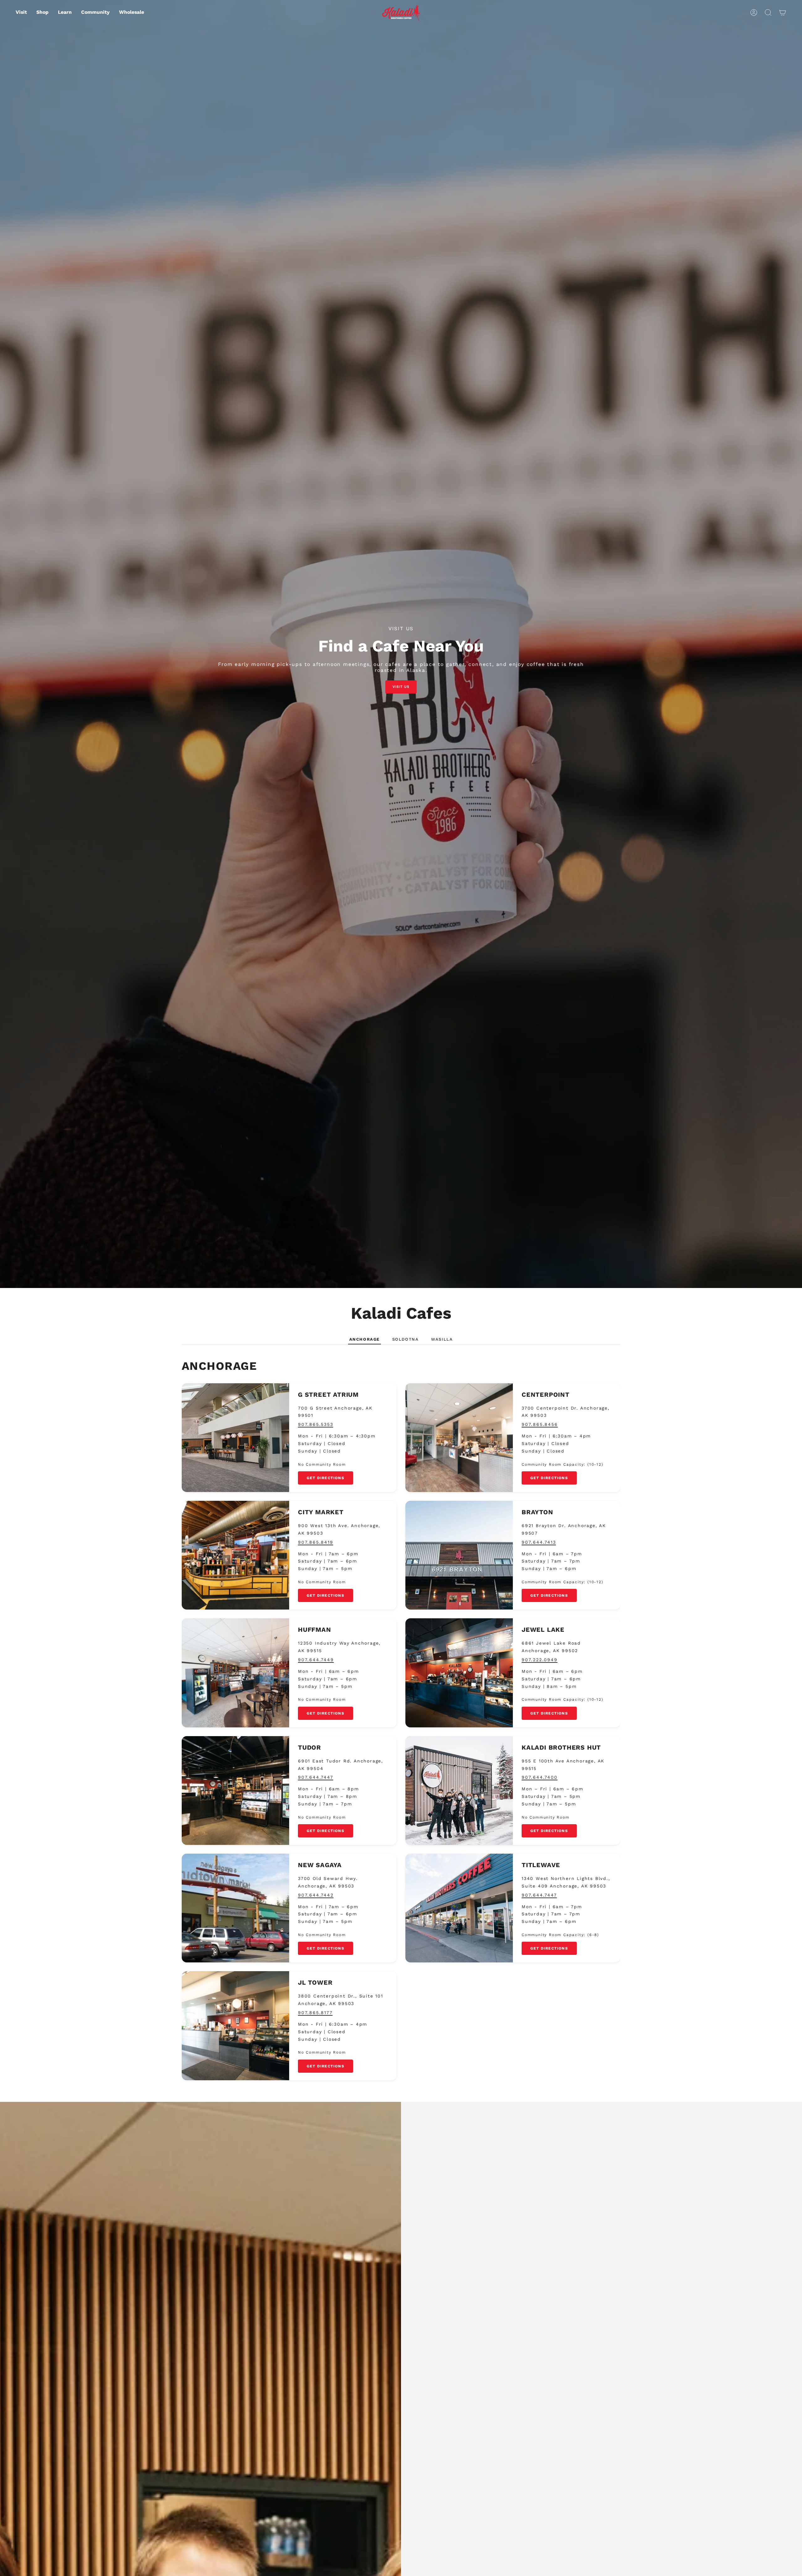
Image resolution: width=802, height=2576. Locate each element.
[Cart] (783, 13)
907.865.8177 (315, 2013)
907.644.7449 (316, 1660)
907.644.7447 (316, 1777)
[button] (42, 13)
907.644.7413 (539, 1542)
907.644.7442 (316, 1895)
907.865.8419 (316, 1542)
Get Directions (325, 1478)
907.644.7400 (540, 1777)
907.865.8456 (540, 1424)
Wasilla (442, 1339)
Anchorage (365, 1339)
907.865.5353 (316, 1424)
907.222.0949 (540, 1660)
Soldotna (405, 1339)
